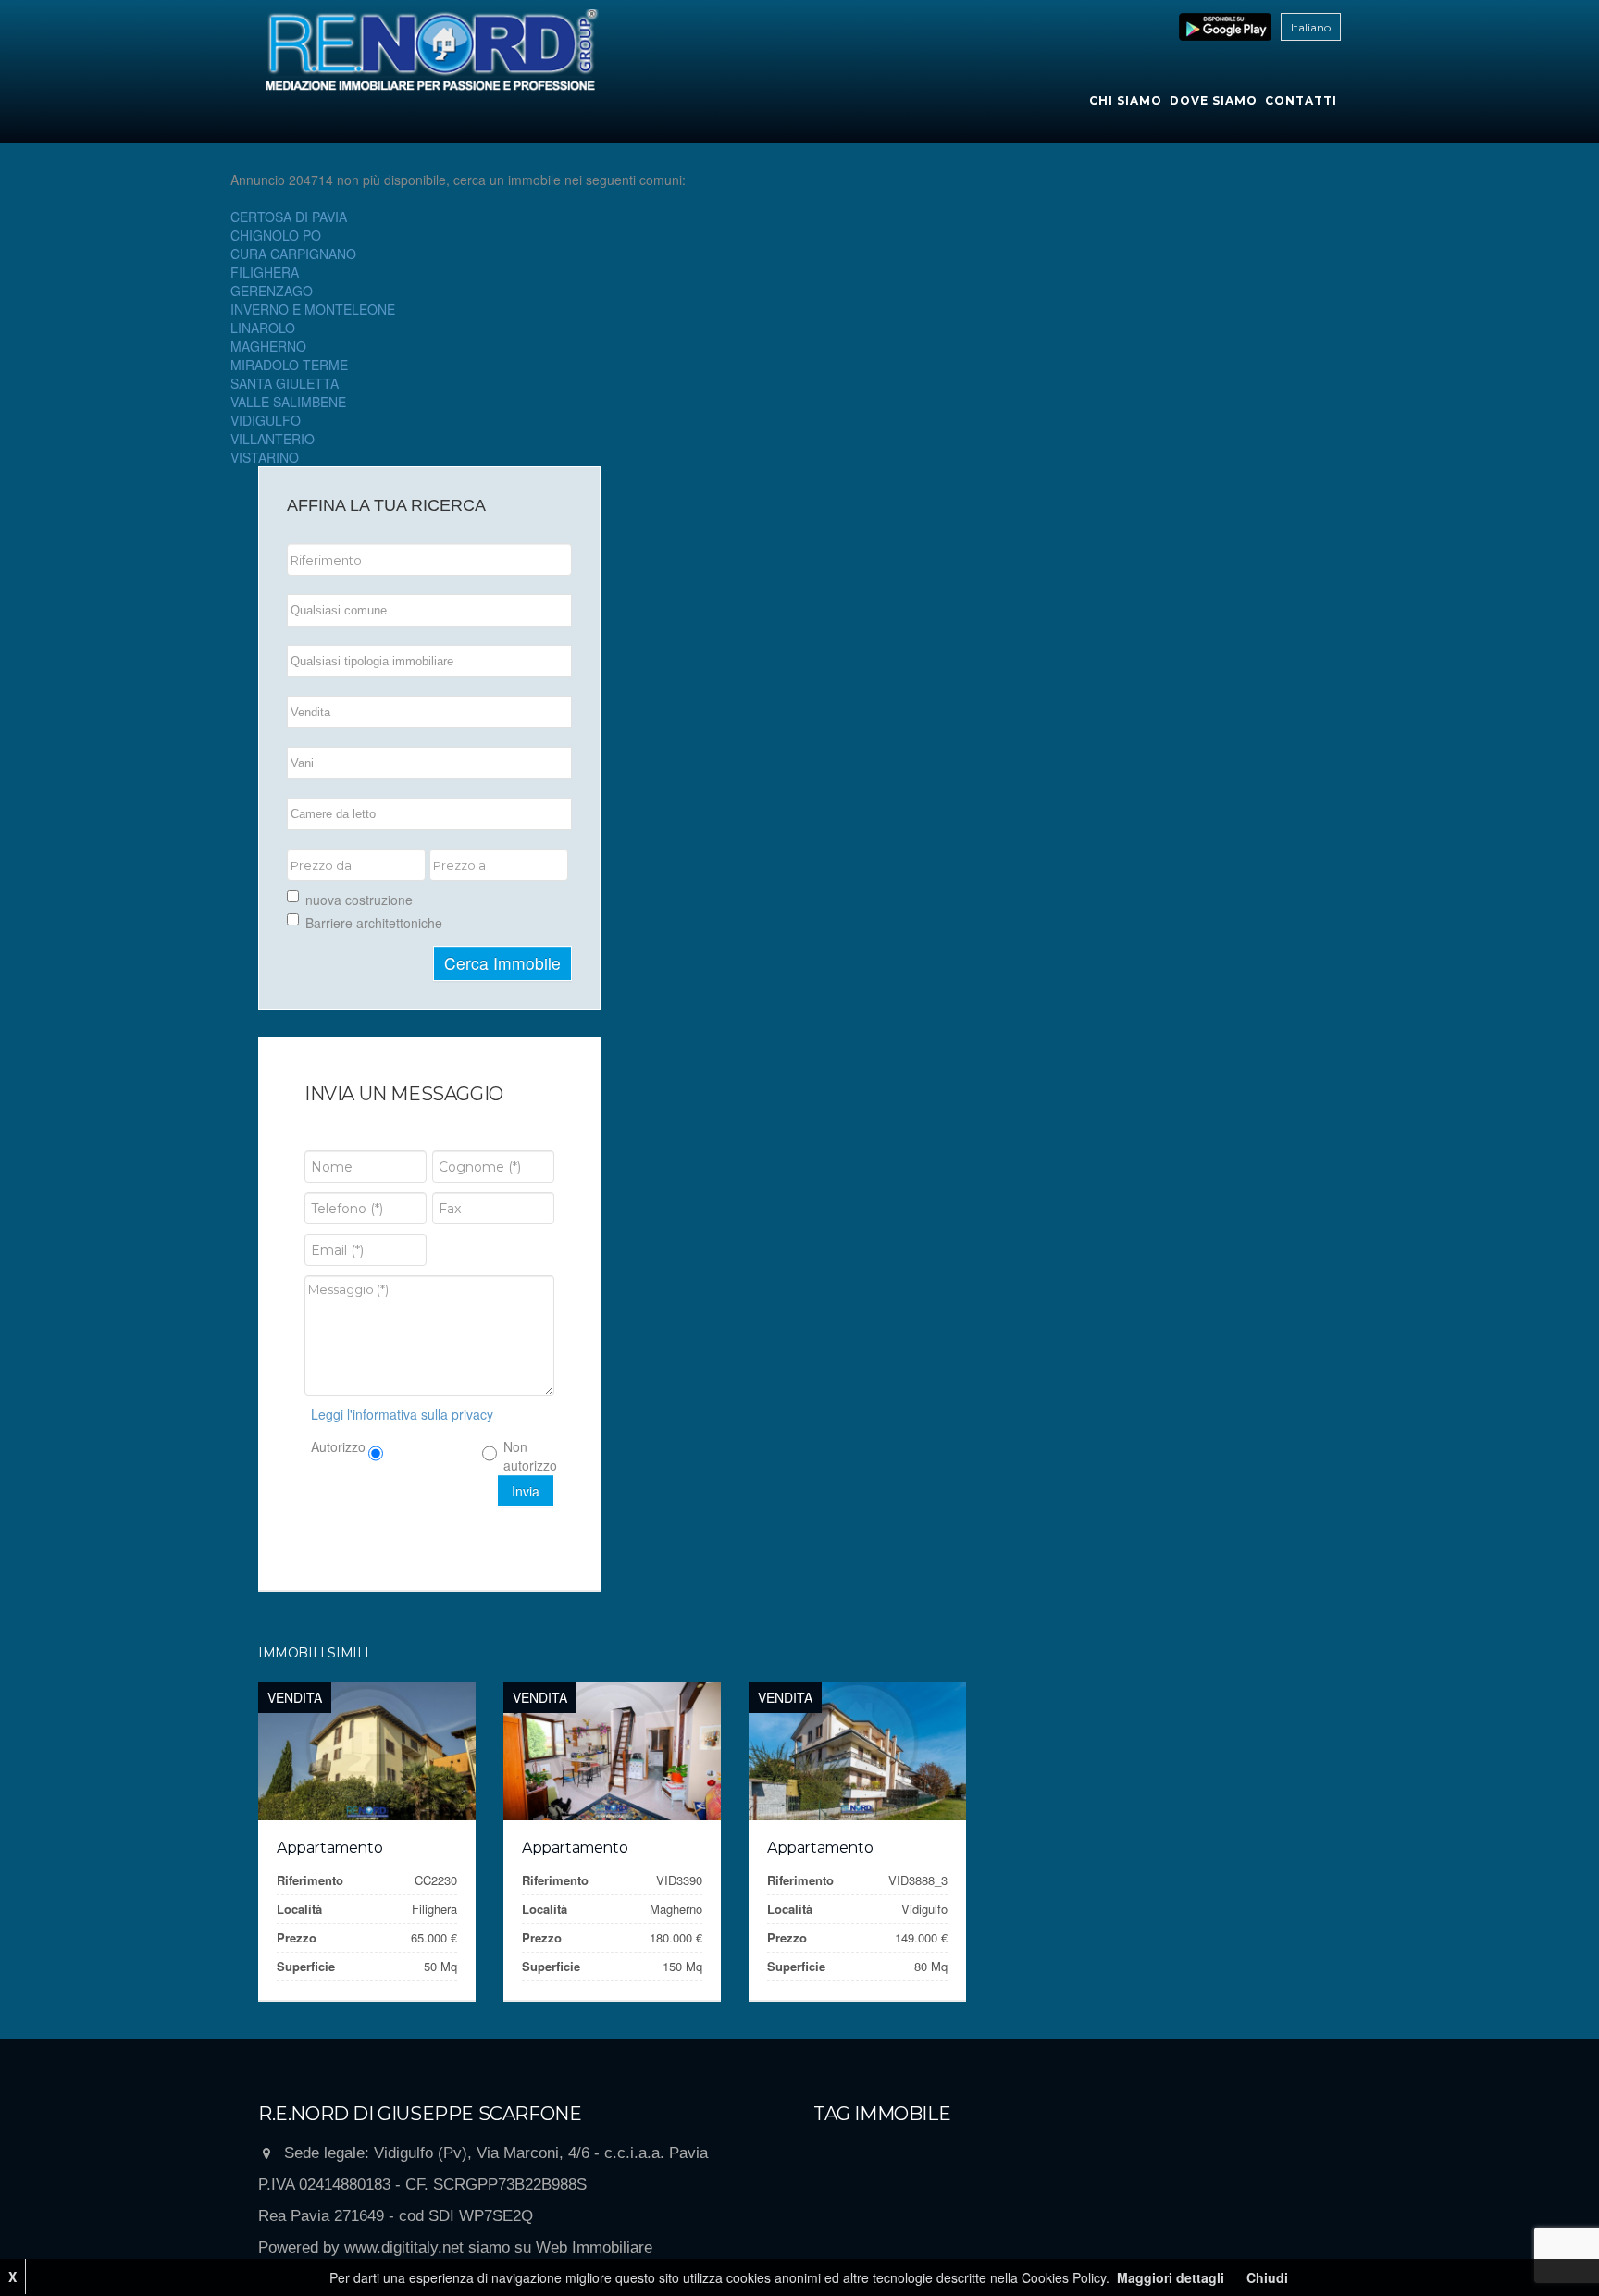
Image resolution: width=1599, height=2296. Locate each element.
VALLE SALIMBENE (288, 402)
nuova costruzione (359, 900)
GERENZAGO (272, 291)
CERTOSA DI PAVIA (289, 217)
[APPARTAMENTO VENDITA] (367, 1751)
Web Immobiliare (594, 2247)
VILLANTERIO (273, 439)
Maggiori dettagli (1171, 2277)
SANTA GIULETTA (285, 383)
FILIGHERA (265, 272)
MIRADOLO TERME (289, 365)
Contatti (1301, 100)
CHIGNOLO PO (276, 235)
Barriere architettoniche (374, 923)
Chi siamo (1126, 100)
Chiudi (1267, 2277)
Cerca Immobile (502, 963)
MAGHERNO (268, 346)
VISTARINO (265, 457)
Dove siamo (1214, 100)
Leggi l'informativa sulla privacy (402, 1414)
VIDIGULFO (266, 420)
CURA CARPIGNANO (293, 254)
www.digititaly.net (404, 2247)
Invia (526, 1491)
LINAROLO (263, 328)
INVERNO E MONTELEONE (313, 309)
